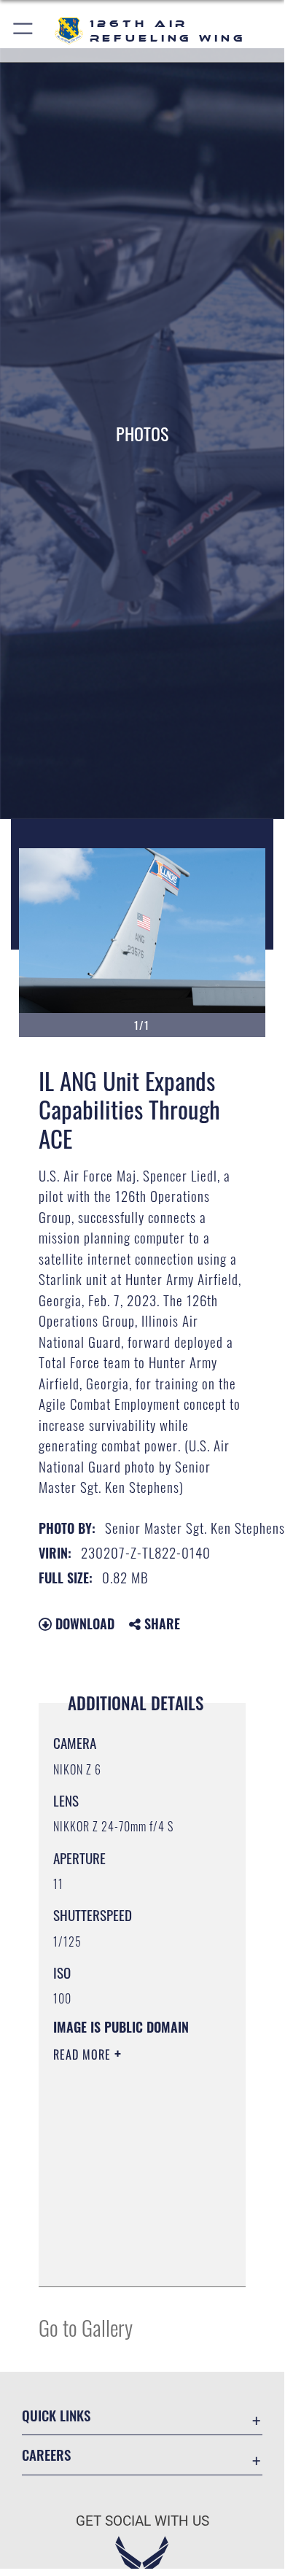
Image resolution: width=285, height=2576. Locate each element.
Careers (46, 2455)
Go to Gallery (86, 2327)
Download (83, 1623)
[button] (24, 31)
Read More (84, 2055)
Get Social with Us (142, 2521)
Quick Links (56, 2415)
